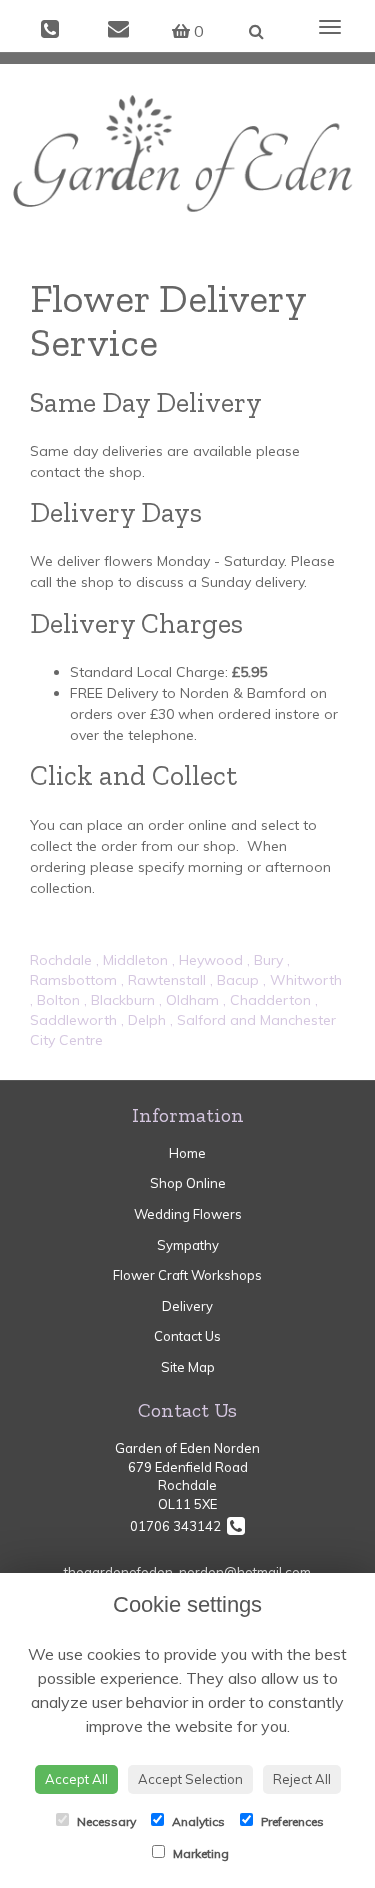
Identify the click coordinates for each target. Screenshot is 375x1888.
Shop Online (188, 1183)
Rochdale (61, 960)
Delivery (187, 1306)
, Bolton (55, 1000)
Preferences (291, 1821)
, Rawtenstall (163, 980)
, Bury (265, 960)
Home (187, 1153)
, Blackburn (119, 1000)
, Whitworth (302, 980)
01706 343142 (178, 1526)
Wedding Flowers (188, 1214)
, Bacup (234, 980)
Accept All (76, 1779)
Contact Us (187, 1336)
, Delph (143, 1020)
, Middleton (132, 960)
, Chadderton (267, 1000)
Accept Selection (190, 1779)
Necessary (105, 1821)
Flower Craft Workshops (187, 1275)
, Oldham (189, 1000)
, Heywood (207, 960)
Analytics (197, 1821)
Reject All (302, 1779)
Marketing (199, 1853)
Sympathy (188, 1245)
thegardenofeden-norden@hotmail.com (187, 1572)
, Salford (198, 1020)
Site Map (188, 1367)
